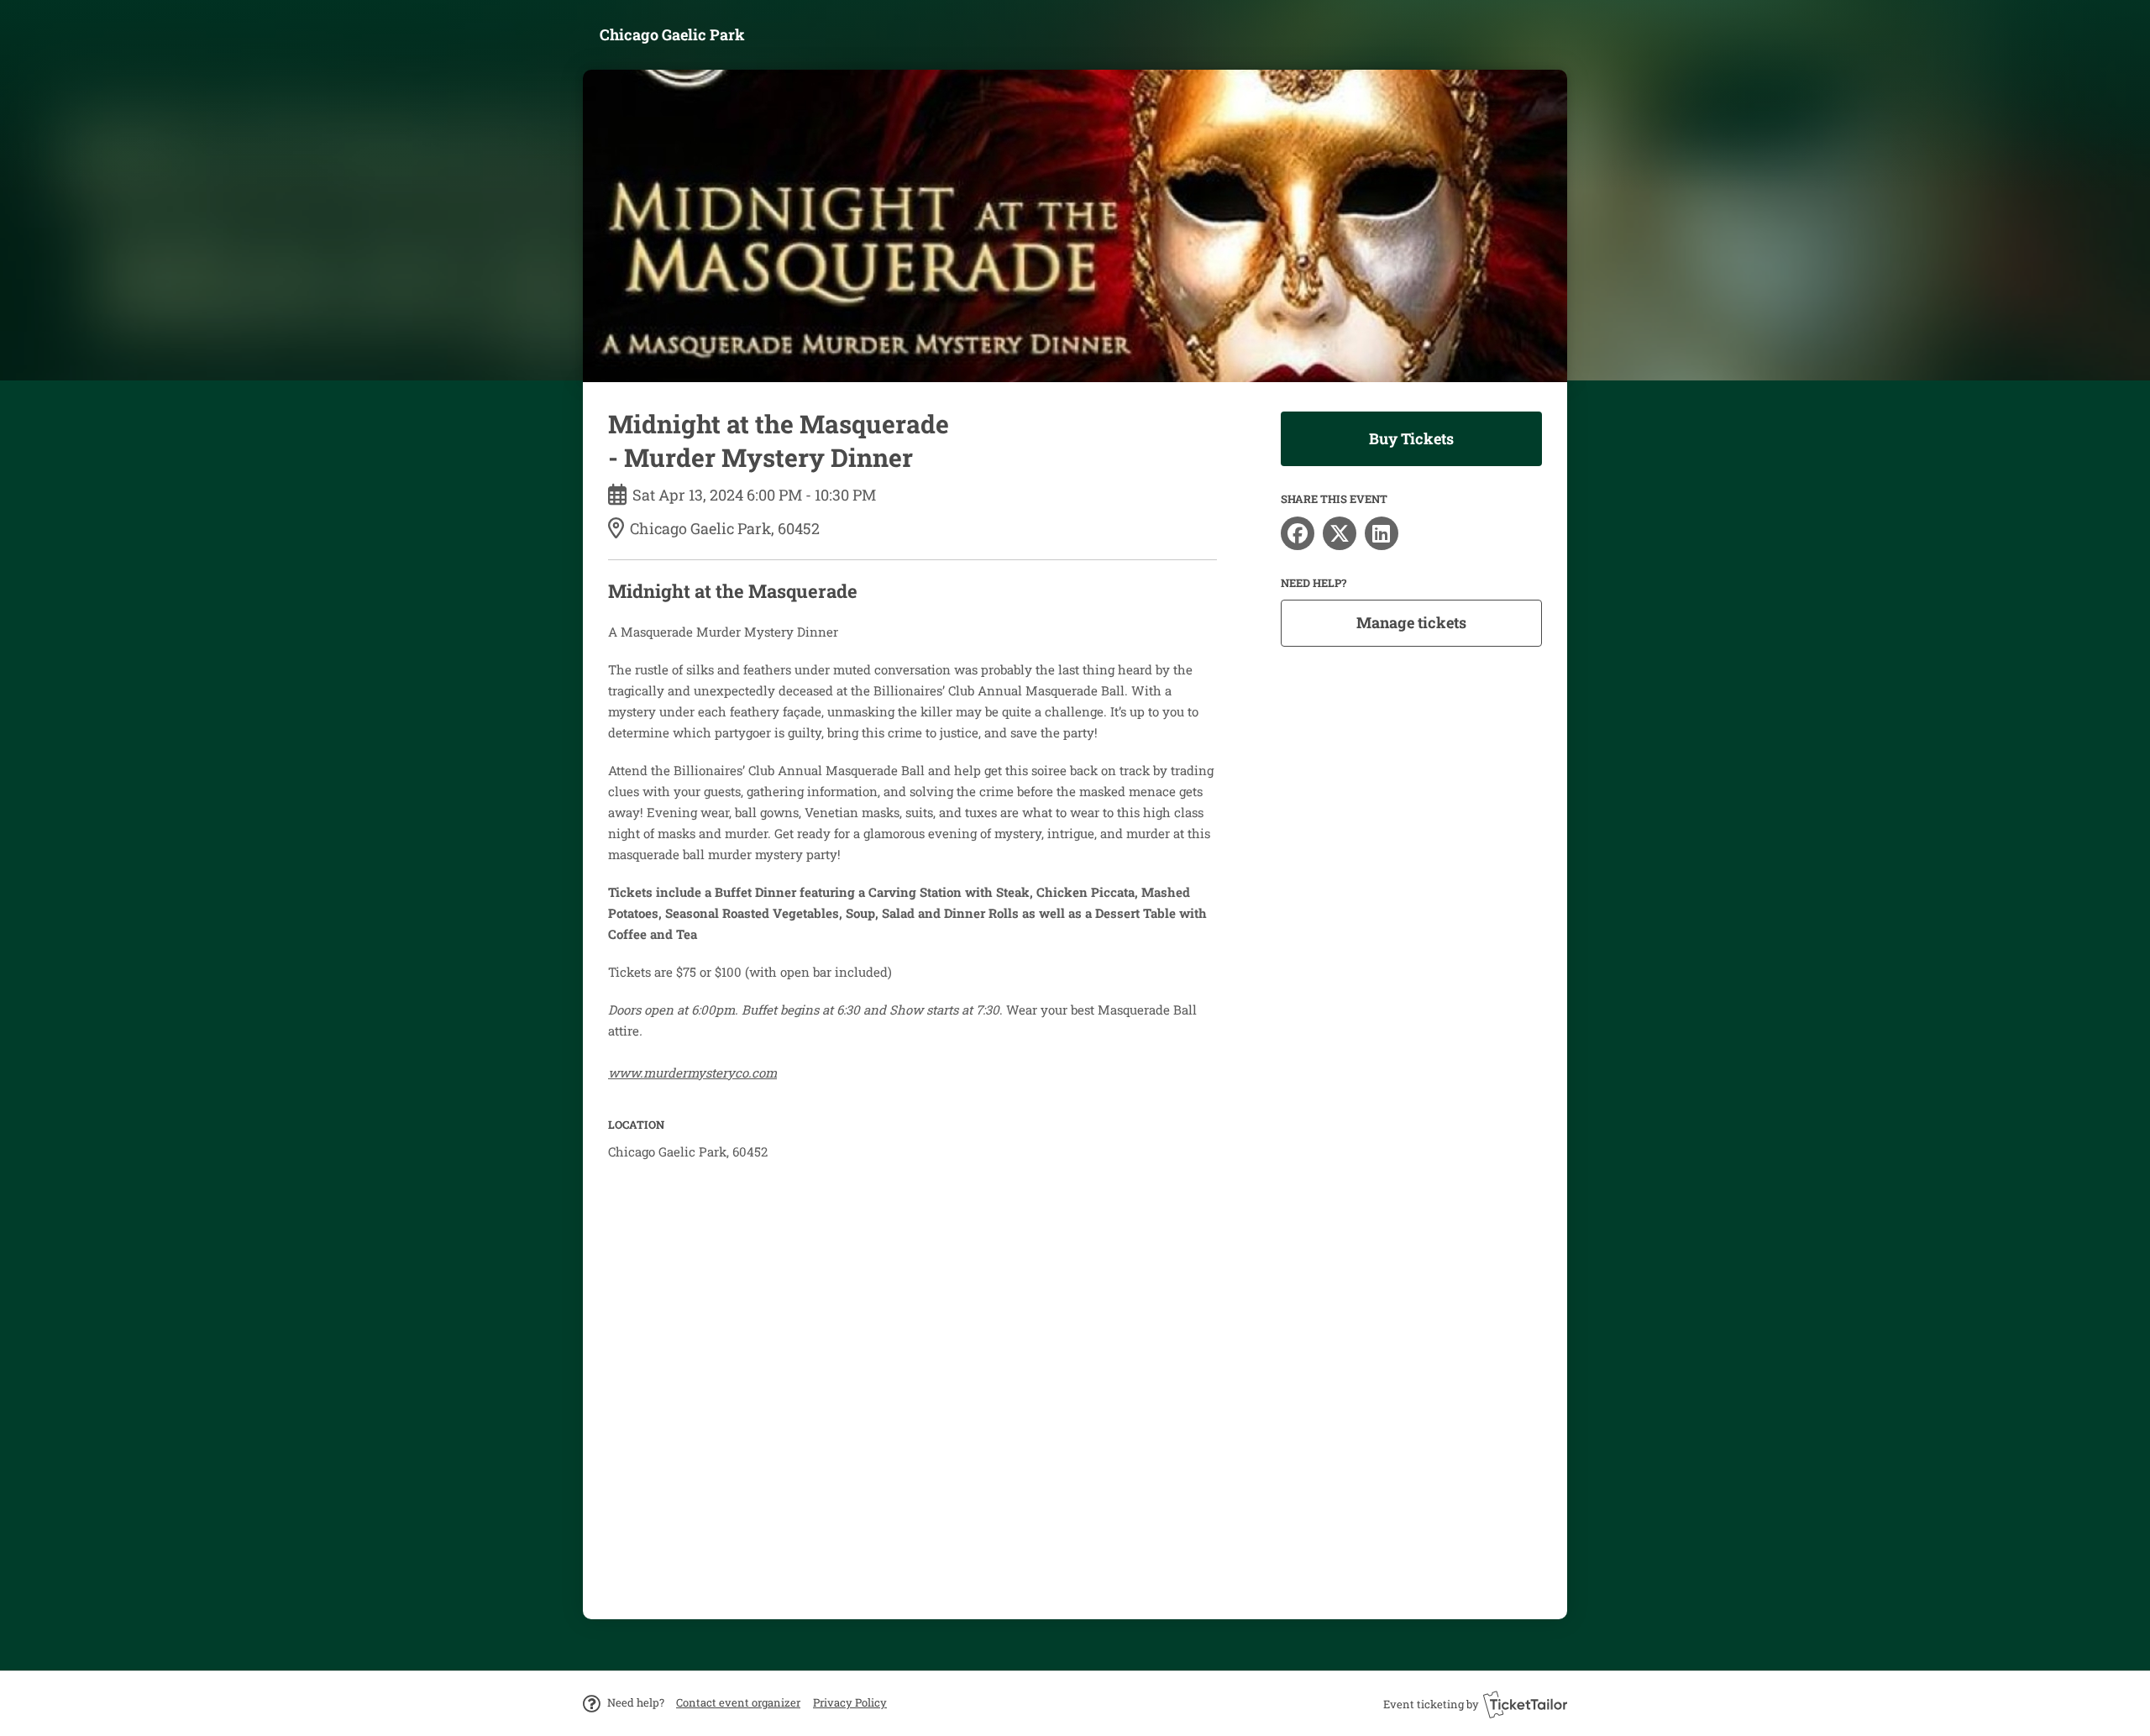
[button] (738, 1702)
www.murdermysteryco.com (692, 1073)
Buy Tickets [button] (1411, 438)
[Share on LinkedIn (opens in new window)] (1382, 533)
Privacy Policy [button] (850, 1702)
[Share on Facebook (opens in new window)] (1298, 533)
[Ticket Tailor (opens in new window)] (1525, 1704)
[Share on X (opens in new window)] (1340, 533)
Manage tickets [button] (1411, 622)
